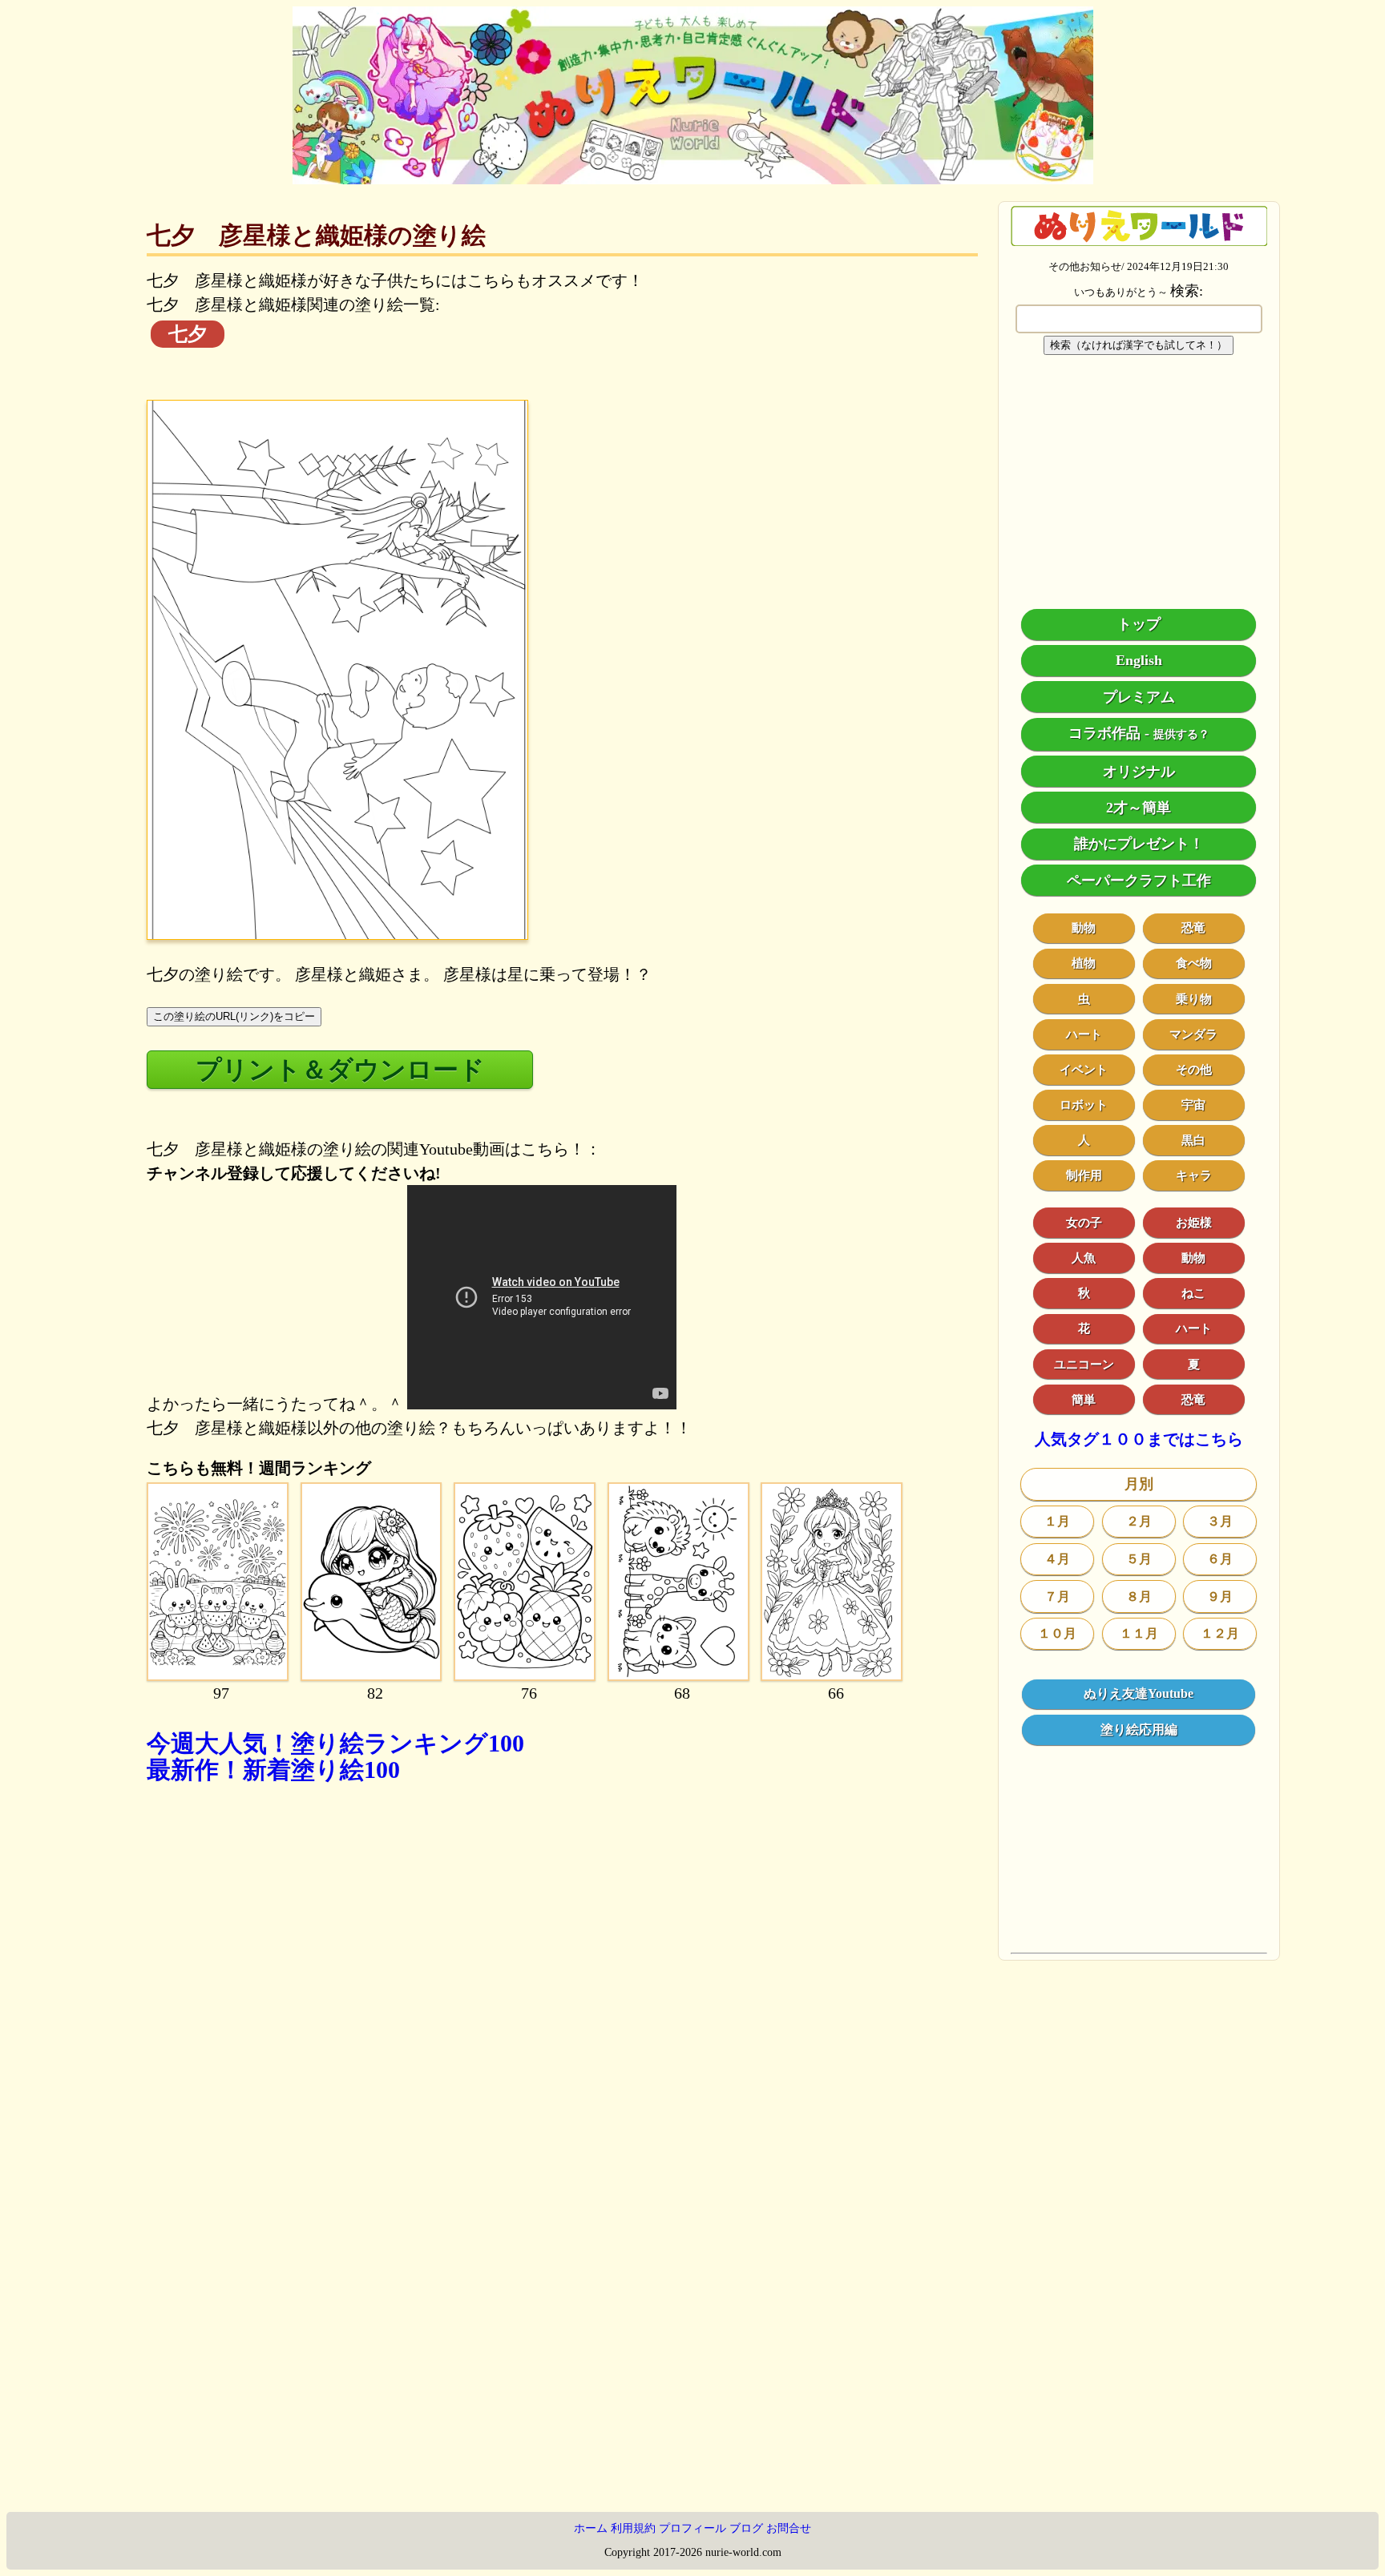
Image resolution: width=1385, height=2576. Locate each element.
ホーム (591, 2528)
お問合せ (789, 2528)
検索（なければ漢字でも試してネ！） (1139, 345)
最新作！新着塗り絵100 (273, 1770)
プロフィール (692, 2528)
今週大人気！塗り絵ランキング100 (335, 1743)
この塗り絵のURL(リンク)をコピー (234, 1016)
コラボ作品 (1104, 733)
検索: (1187, 291)
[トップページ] (693, 179)
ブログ (746, 2528)
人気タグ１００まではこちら (1139, 1439)
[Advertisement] (562, 1992)
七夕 (188, 334)
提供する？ (1181, 734)
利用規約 (633, 2528)
